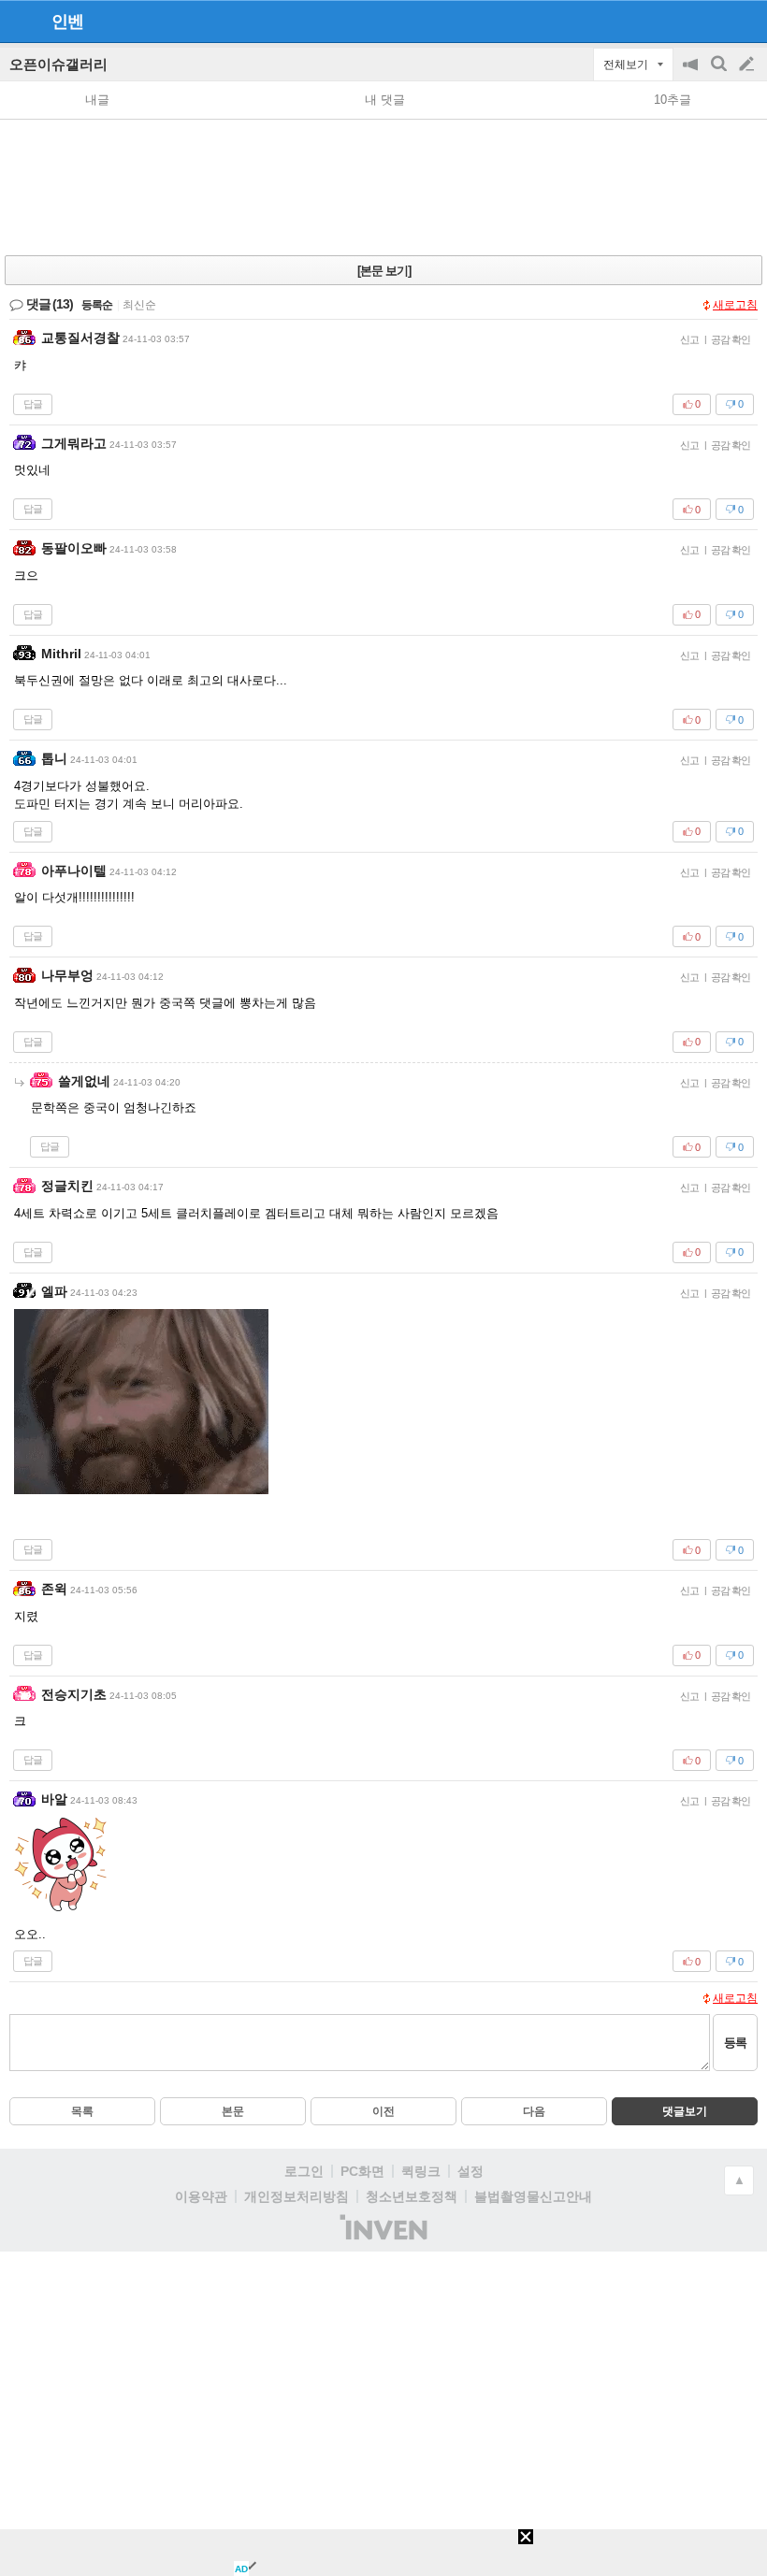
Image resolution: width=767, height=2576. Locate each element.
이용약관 (201, 2196)
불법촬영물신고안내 (533, 2196)
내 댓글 (385, 100)
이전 (383, 2111)
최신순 (139, 305)
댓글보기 (685, 2111)
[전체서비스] (745, 21)
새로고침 (735, 305)
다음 (534, 2111)
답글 (33, 404)
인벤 (67, 22)
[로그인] (711, 21)
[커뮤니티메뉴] (20, 21)
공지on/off (692, 73)
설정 (470, 2171)
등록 (735, 2043)
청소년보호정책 (412, 2196)
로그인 (304, 2171)
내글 (97, 100)
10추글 (673, 100)
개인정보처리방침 (297, 2196)
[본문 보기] (384, 271)
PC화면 (362, 2171)
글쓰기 (748, 65)
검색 (720, 73)
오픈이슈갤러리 (58, 64)
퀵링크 (421, 2171)
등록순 (97, 305)
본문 (233, 2111)
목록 (82, 2111)
